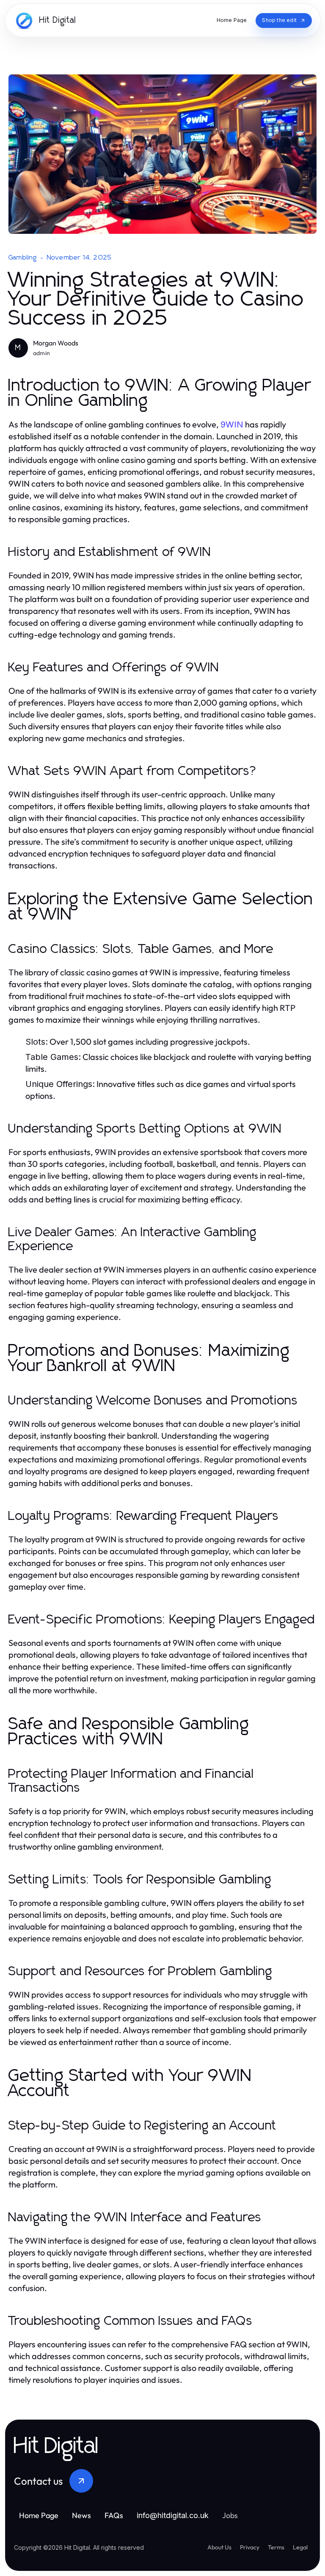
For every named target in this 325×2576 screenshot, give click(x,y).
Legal (300, 2547)
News (81, 2515)
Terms (276, 2547)
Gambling (23, 257)
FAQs (114, 2515)
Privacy (250, 2547)
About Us (219, 2547)
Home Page (39, 2515)
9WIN (232, 424)
